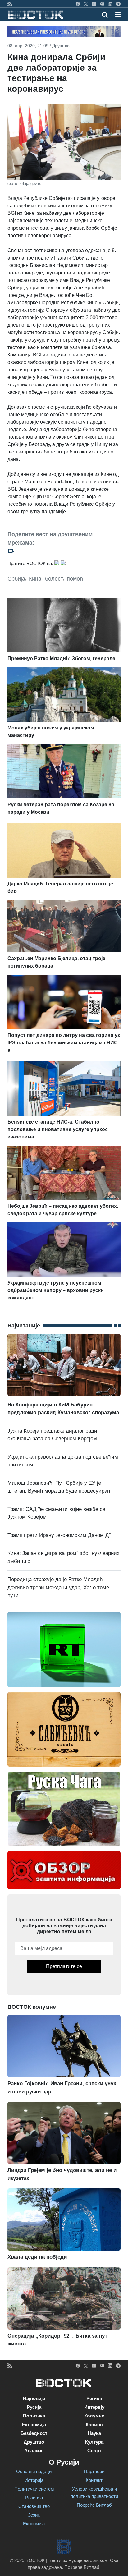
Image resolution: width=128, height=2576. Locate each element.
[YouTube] (94, 4)
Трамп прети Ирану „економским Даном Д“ (59, 1535)
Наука (94, 2433)
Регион (94, 2398)
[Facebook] (78, 4)
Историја (34, 2480)
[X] (86, 4)
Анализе (34, 2451)
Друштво (61, 46)
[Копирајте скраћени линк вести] (64, 551)
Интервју (94, 2407)
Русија (34, 2407)
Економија (34, 2424)
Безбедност (34, 2433)
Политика (34, 2416)
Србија (16, 579)
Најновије (34, 2398)
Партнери (94, 2471)
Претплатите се (64, 1966)
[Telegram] (118, 4)
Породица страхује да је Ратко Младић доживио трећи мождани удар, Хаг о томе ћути (58, 1587)
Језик (34, 2515)
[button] (118, 15)
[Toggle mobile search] (105, 15)
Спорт (94, 2451)
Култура (94, 2442)
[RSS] (10, 4)
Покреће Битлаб (94, 2505)
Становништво (34, 2506)
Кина (35, 579)
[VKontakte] (102, 4)
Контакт (94, 2480)
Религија (34, 2498)
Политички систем (34, 2489)
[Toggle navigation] (116, 15)
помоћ (75, 579)
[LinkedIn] (110, 4)
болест (54, 579)
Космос (94, 2424)
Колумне (94, 2416)
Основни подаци (34, 2471)
